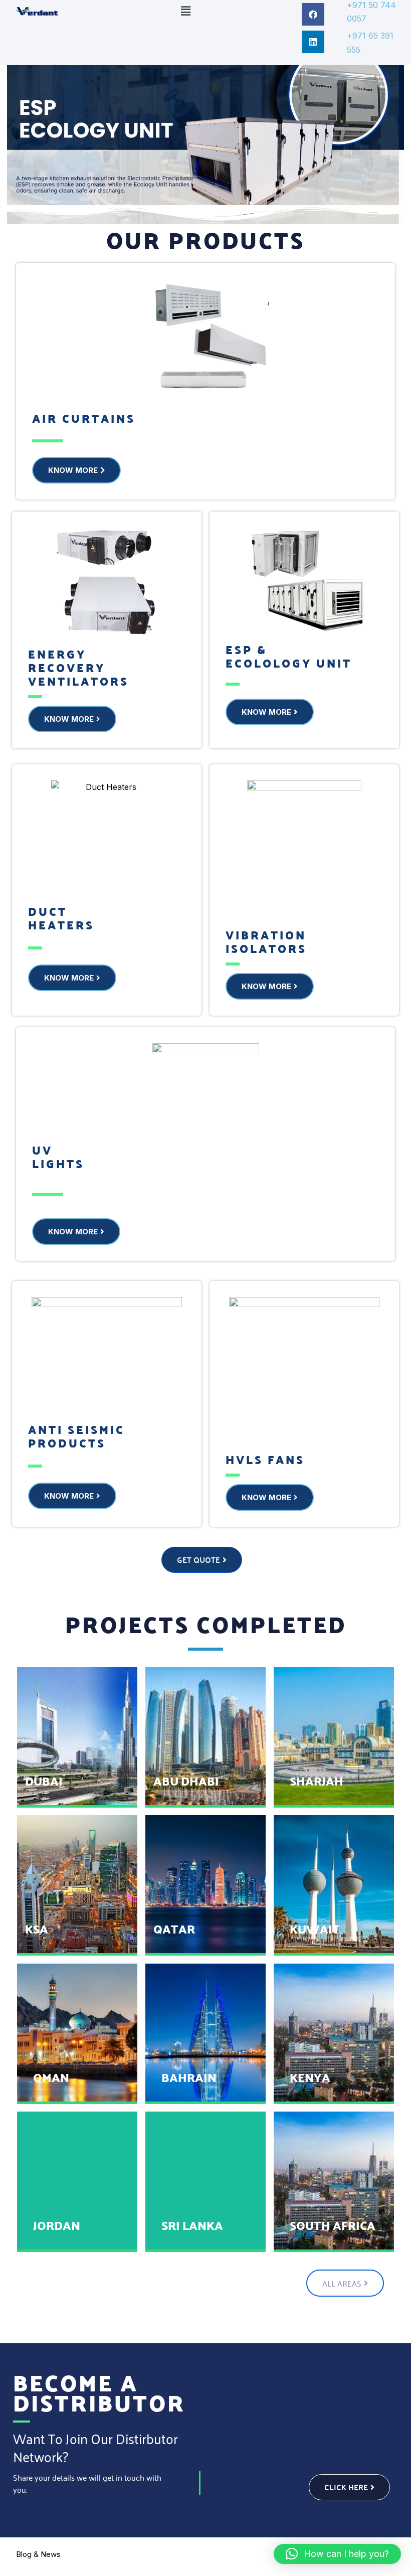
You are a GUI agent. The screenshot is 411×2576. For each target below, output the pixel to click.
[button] (185, 11)
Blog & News (38, 2554)
